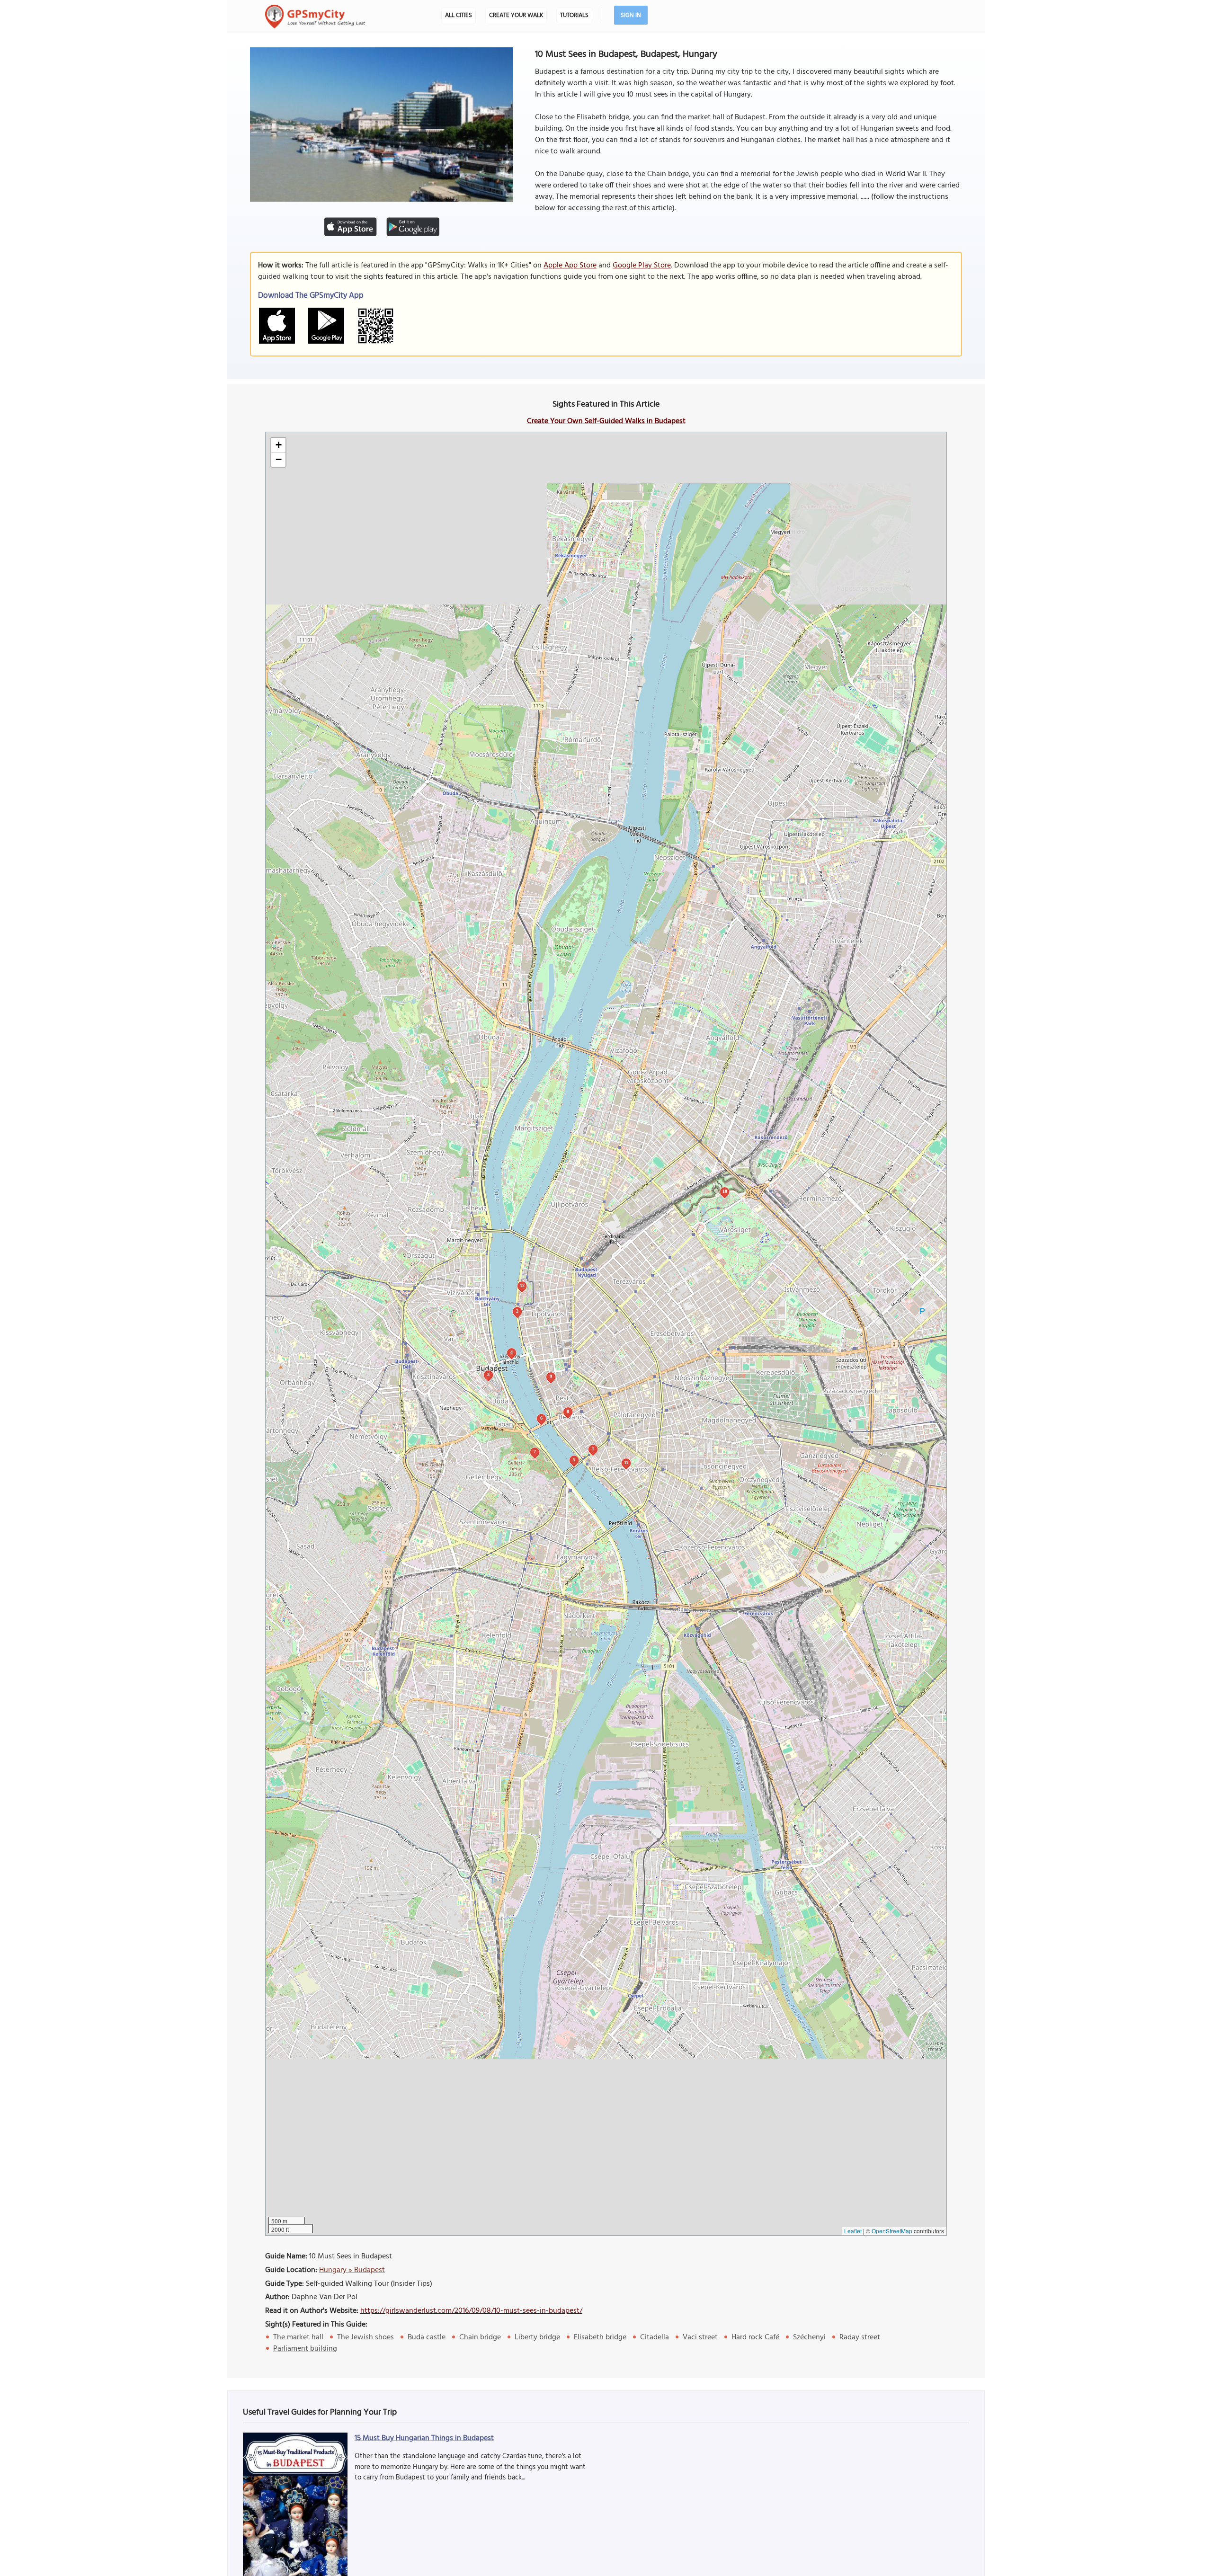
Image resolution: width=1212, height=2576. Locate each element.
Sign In (631, 15)
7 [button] (535, 1452)
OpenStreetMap (892, 2231)
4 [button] (512, 1352)
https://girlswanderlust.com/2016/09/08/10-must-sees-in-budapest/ (471, 2311)
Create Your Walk (516, 15)
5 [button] (574, 1460)
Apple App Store (570, 266)
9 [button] (551, 1376)
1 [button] (593, 1449)
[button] (278, 445)
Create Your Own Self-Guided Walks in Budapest (606, 421)
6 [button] (541, 1418)
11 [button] (626, 1462)
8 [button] (568, 1411)
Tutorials (574, 15)
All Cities (459, 15)
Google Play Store (642, 266)
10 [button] (725, 1191)
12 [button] (522, 1285)
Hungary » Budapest (352, 2270)
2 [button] (517, 1311)
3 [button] (488, 1374)
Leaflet (853, 2231)
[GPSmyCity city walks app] (315, 17)
